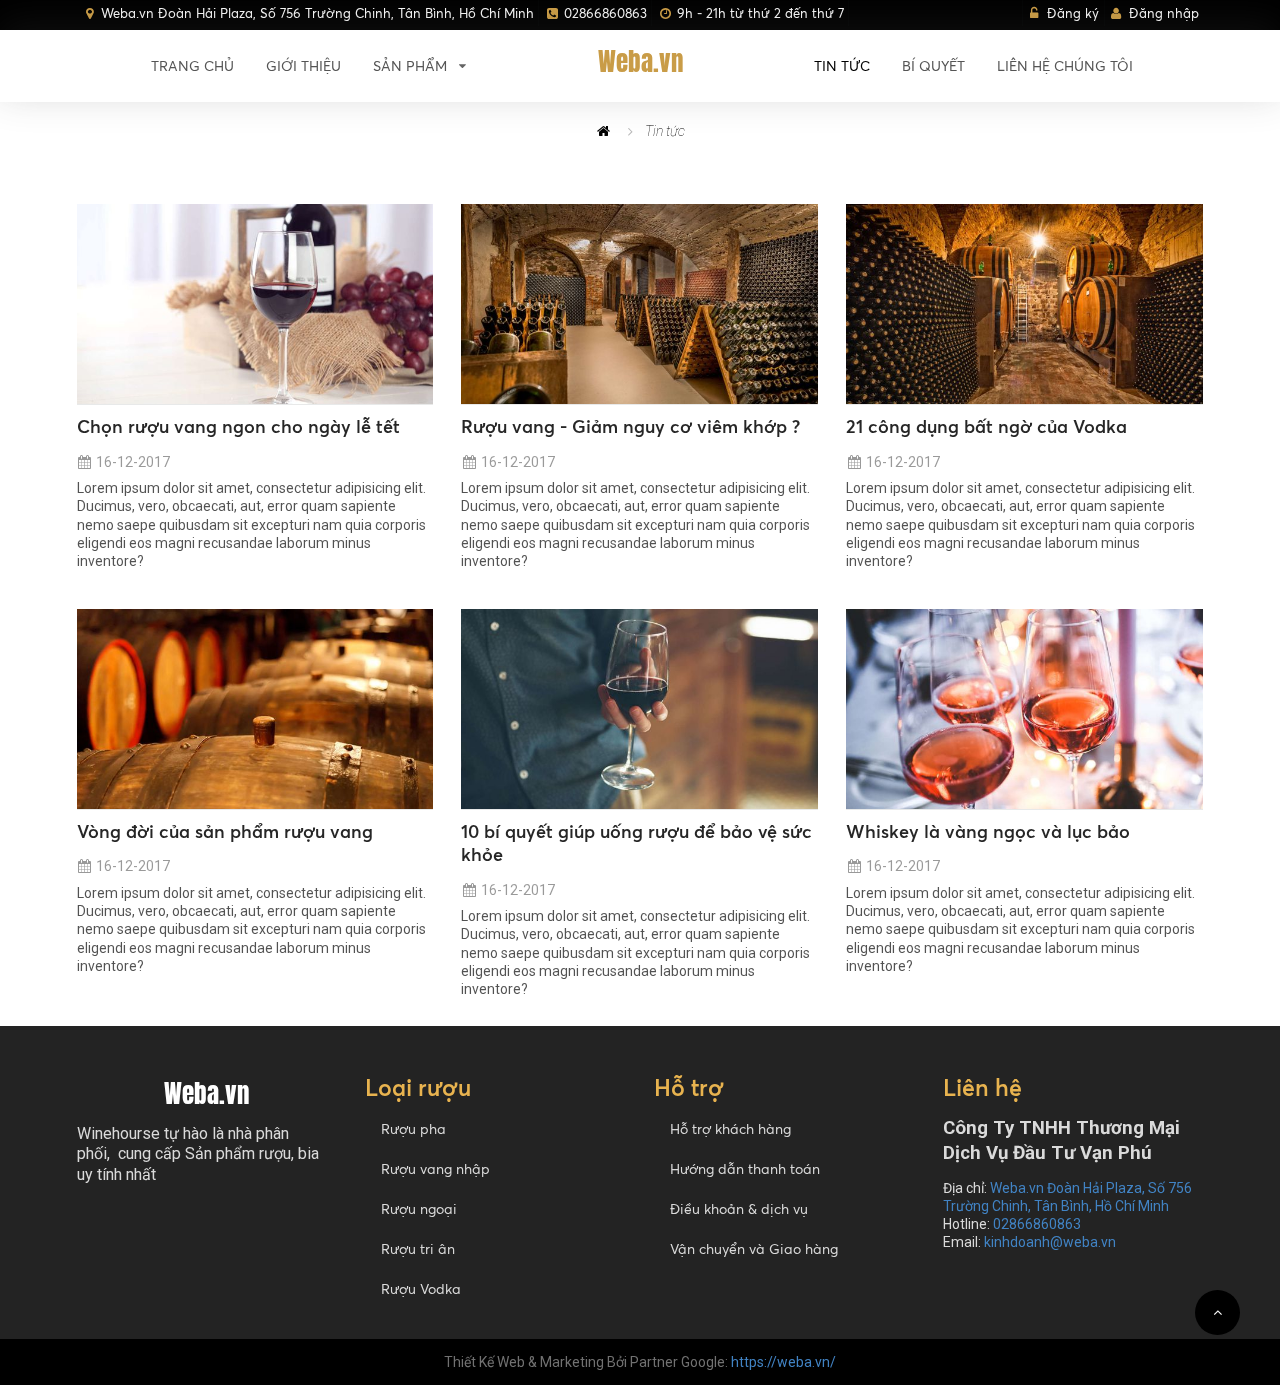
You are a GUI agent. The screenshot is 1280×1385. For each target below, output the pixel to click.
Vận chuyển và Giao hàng (754, 1248)
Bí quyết (933, 65)
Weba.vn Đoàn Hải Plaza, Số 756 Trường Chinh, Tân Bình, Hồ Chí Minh (317, 13)
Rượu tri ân (418, 1248)
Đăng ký (1073, 13)
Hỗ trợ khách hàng (730, 1128)
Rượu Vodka (421, 1288)
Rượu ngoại (419, 1208)
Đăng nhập (1164, 13)
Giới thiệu (303, 65)
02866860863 (605, 13)
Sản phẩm (410, 65)
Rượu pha (413, 1128)
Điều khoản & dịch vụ (739, 1208)
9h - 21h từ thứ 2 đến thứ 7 (760, 13)
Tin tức (842, 65)
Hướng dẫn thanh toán (745, 1168)
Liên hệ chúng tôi (1065, 65)
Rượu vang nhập (435, 1168)
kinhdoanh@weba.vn (1050, 1242)
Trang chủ (192, 65)
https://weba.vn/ (783, 1362)
